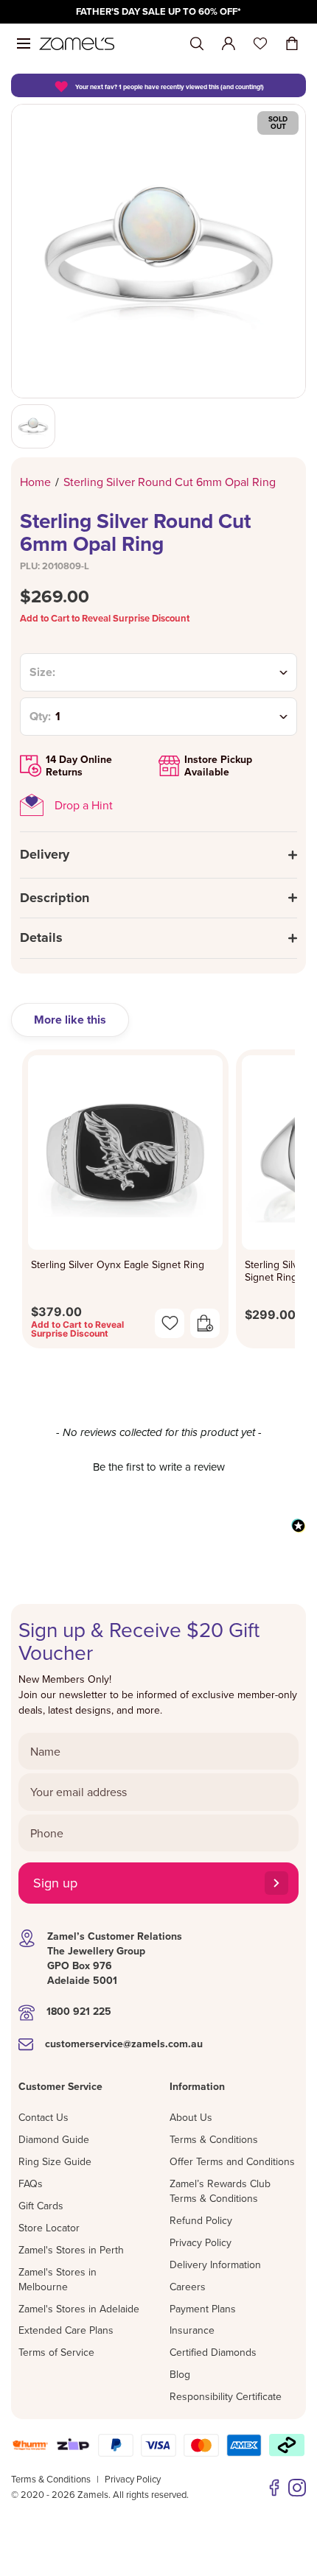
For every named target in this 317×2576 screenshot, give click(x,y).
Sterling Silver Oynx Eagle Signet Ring (118, 1265)
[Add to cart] (205, 1323)
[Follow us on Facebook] (274, 2488)
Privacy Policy (201, 2242)
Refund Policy (201, 2220)
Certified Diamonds (213, 2352)
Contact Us (43, 2117)
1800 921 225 (79, 2011)
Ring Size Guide (55, 2161)
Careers (188, 2287)
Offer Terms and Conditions (232, 2161)
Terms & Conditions (214, 2139)
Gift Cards (41, 2206)
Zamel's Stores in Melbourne (58, 2279)
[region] (158, 12)
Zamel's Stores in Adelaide (79, 2309)
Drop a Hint (84, 805)
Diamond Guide (54, 2139)
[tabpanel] (158, 1203)
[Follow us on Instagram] (297, 2488)
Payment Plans (203, 2309)
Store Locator (49, 2228)
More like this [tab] (70, 1020)
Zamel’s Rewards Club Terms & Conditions (220, 2191)
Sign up (55, 1883)
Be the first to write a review (159, 1467)
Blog (180, 2374)
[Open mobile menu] (24, 43)
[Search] (197, 44)
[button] (158, 1465)
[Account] (229, 43)
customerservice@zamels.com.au (124, 2044)
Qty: (40, 717)
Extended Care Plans (66, 2330)
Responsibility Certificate (226, 2396)
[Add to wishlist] (170, 1323)
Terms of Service (56, 2352)
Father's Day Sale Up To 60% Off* (158, 11)
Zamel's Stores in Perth (71, 2250)
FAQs (31, 2183)
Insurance (192, 2330)
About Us (191, 2117)
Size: (42, 672)
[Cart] (292, 43)
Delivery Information (215, 2264)
